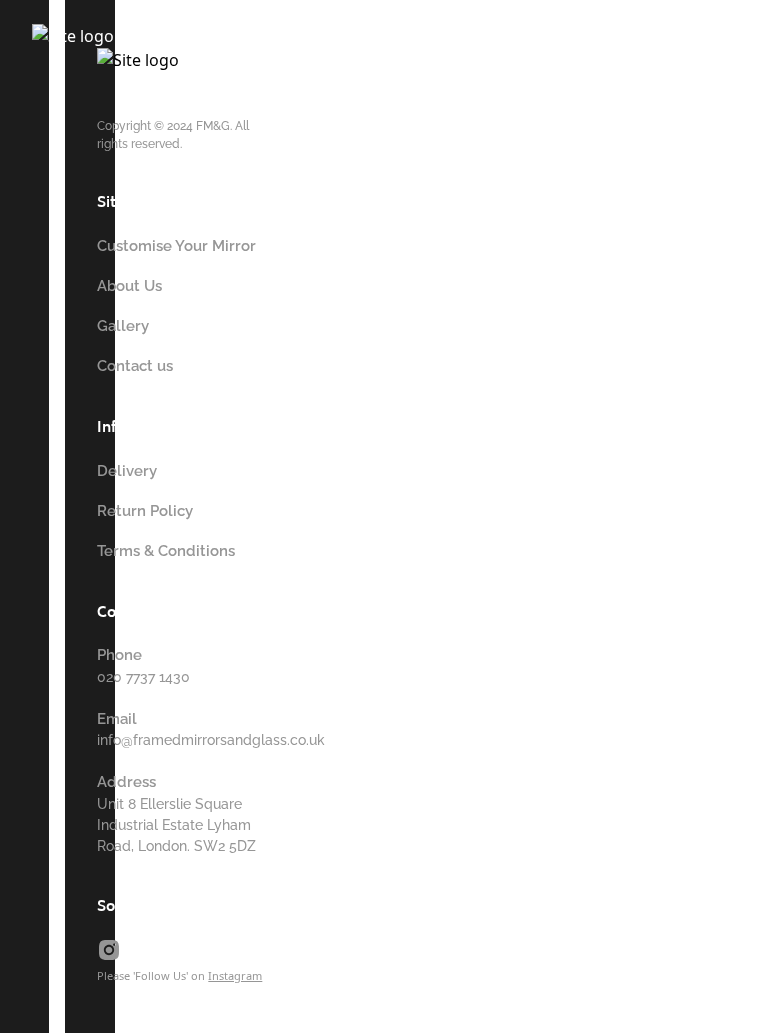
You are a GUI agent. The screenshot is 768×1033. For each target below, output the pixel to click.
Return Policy (145, 511)
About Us (129, 286)
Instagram (235, 975)
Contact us (135, 366)
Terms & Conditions (166, 551)
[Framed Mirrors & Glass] (168, 47)
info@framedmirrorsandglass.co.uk (211, 740)
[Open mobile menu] (400, 55)
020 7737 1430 (143, 677)
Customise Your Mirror (176, 246)
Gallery (123, 326)
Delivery (127, 471)
